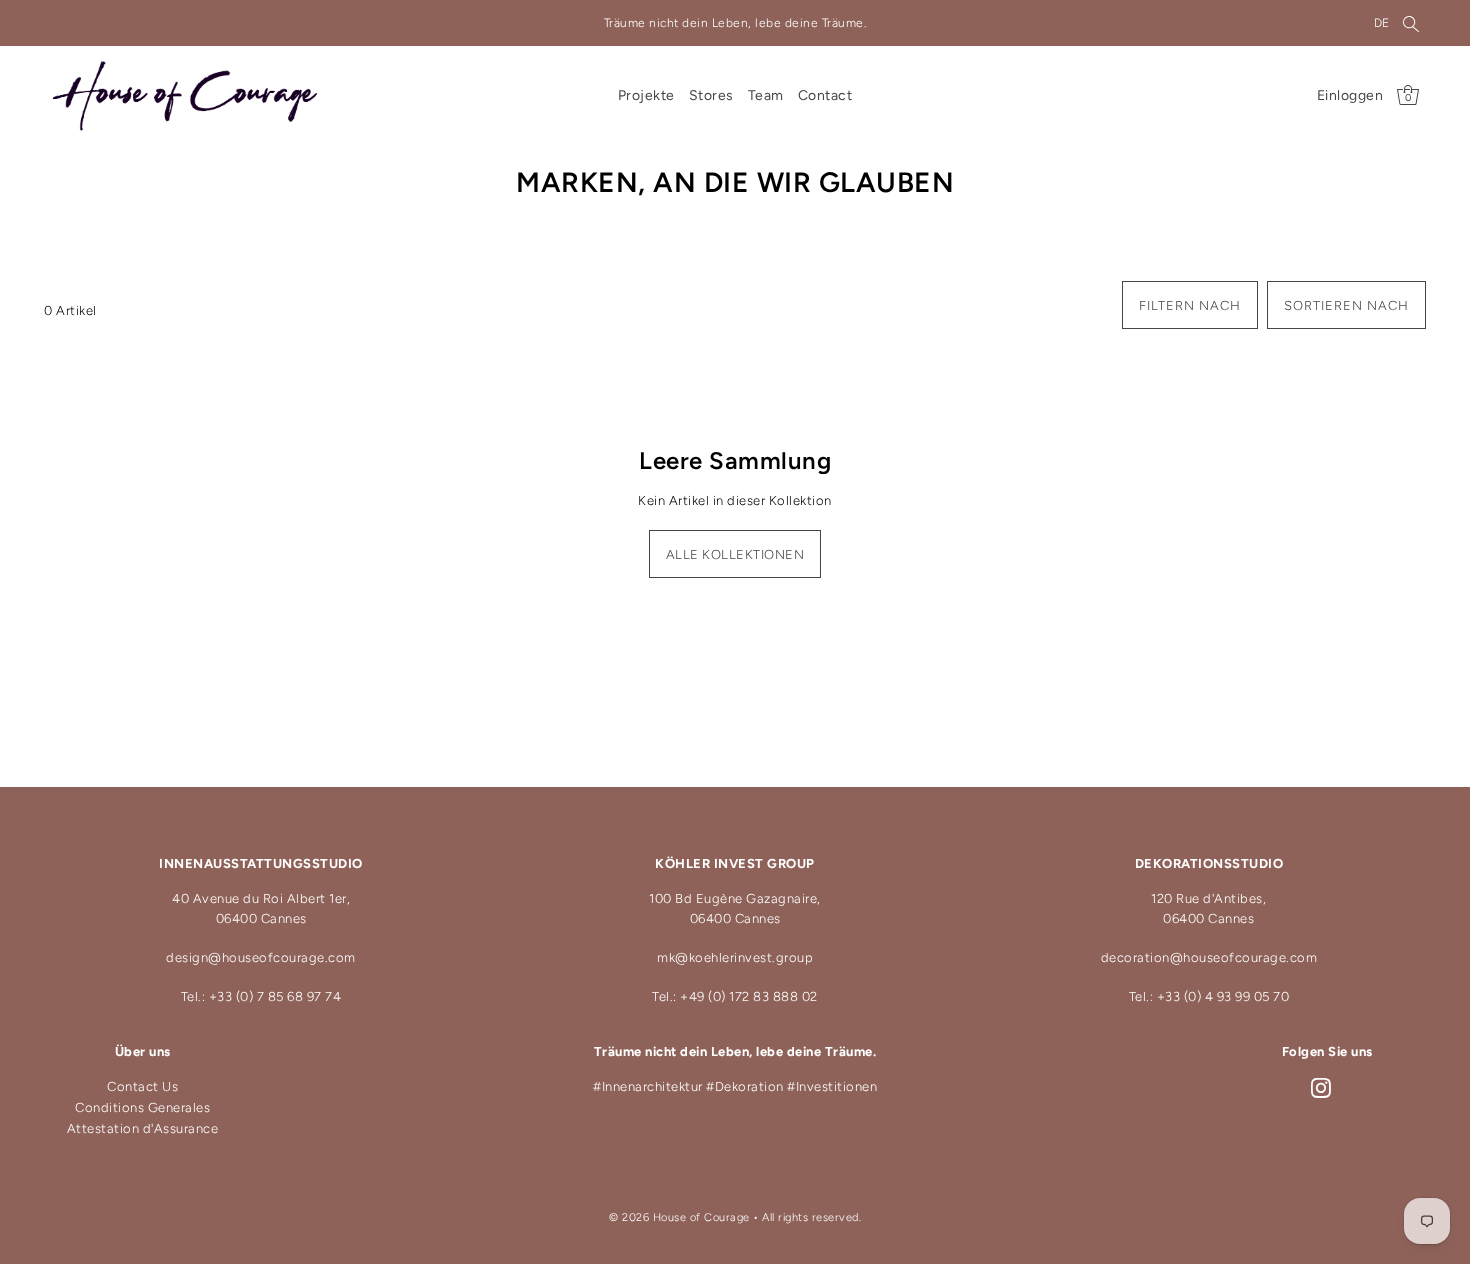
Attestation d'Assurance (143, 1128)
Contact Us (142, 1087)
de (1382, 23)
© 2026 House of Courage (679, 1217)
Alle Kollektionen (735, 554)
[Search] (1411, 23)
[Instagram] (1321, 1088)
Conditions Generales (142, 1107)
